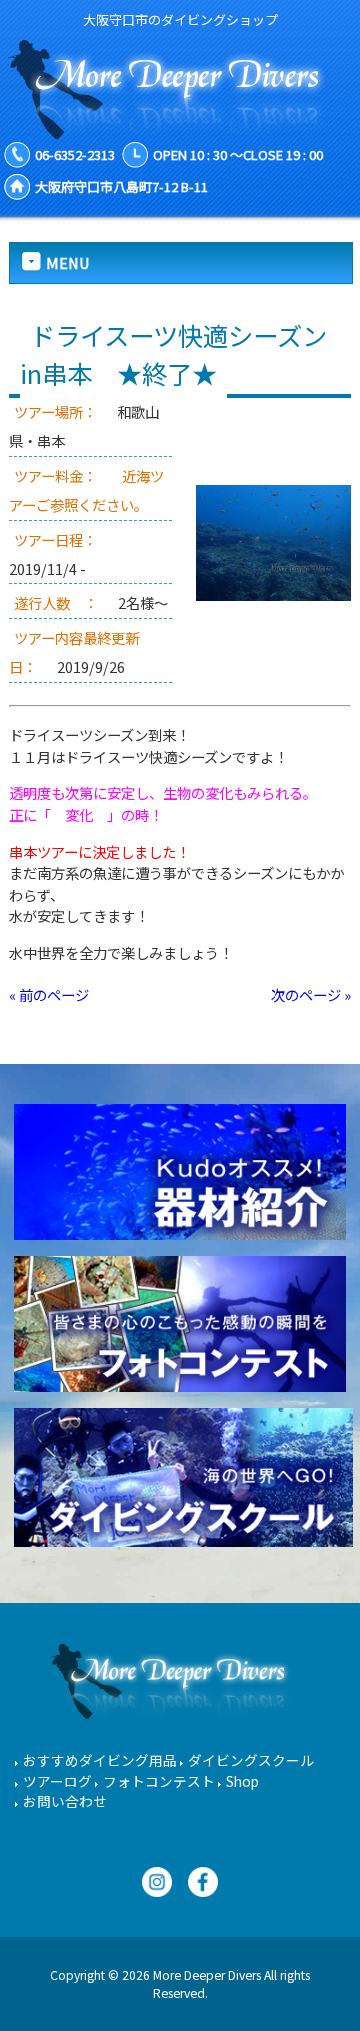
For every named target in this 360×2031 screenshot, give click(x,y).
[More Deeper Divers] (180, 129)
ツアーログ (57, 1781)
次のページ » (311, 994)
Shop (242, 1781)
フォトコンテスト (159, 1781)
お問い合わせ (65, 1801)
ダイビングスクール (251, 1760)
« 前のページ (49, 994)
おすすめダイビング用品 (100, 1760)
